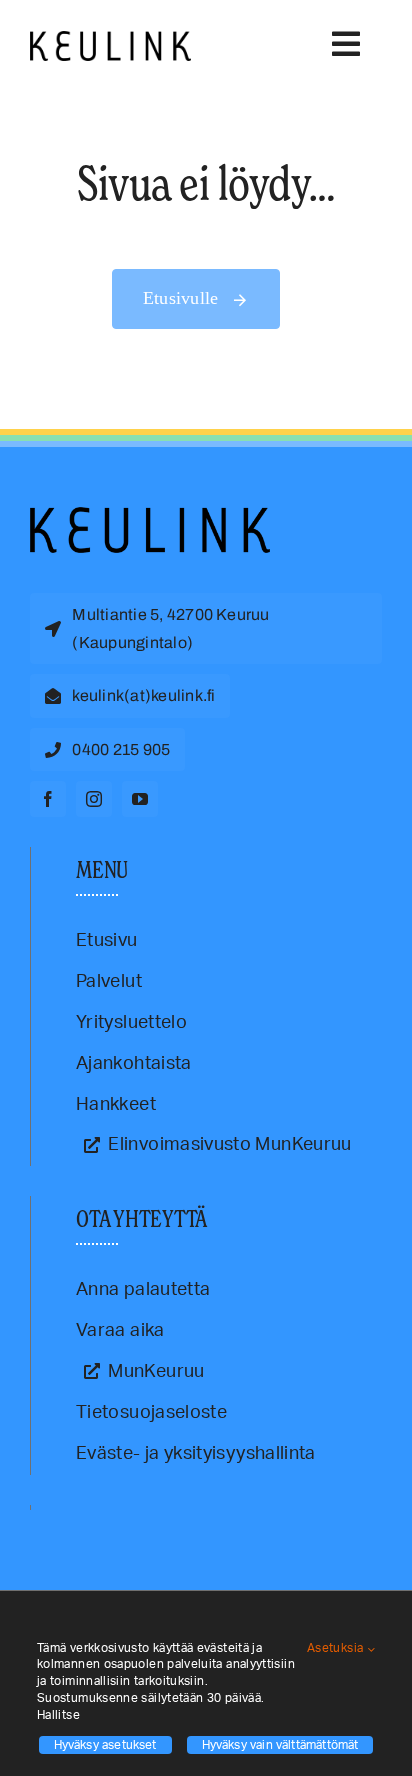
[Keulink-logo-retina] (110, 40)
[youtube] (140, 799)
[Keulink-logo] (150, 516)
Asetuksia (337, 1648)
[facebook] (48, 799)
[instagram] (94, 799)
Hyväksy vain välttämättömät (280, 1745)
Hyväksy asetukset (105, 1745)
